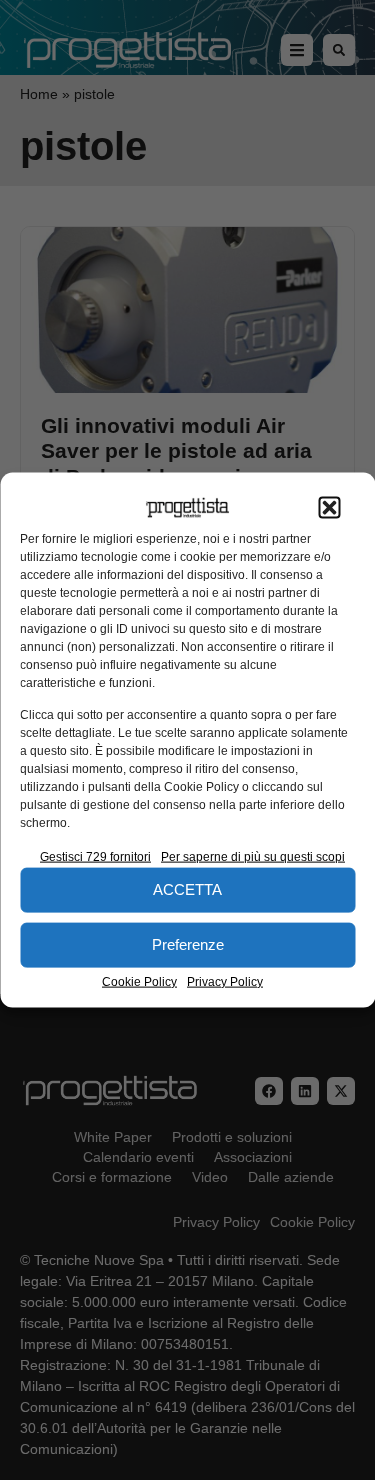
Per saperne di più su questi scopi (253, 856)
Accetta (187, 889)
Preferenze (188, 944)
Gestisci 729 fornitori (95, 856)
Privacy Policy (225, 981)
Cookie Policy (139, 981)
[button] (329, 508)
